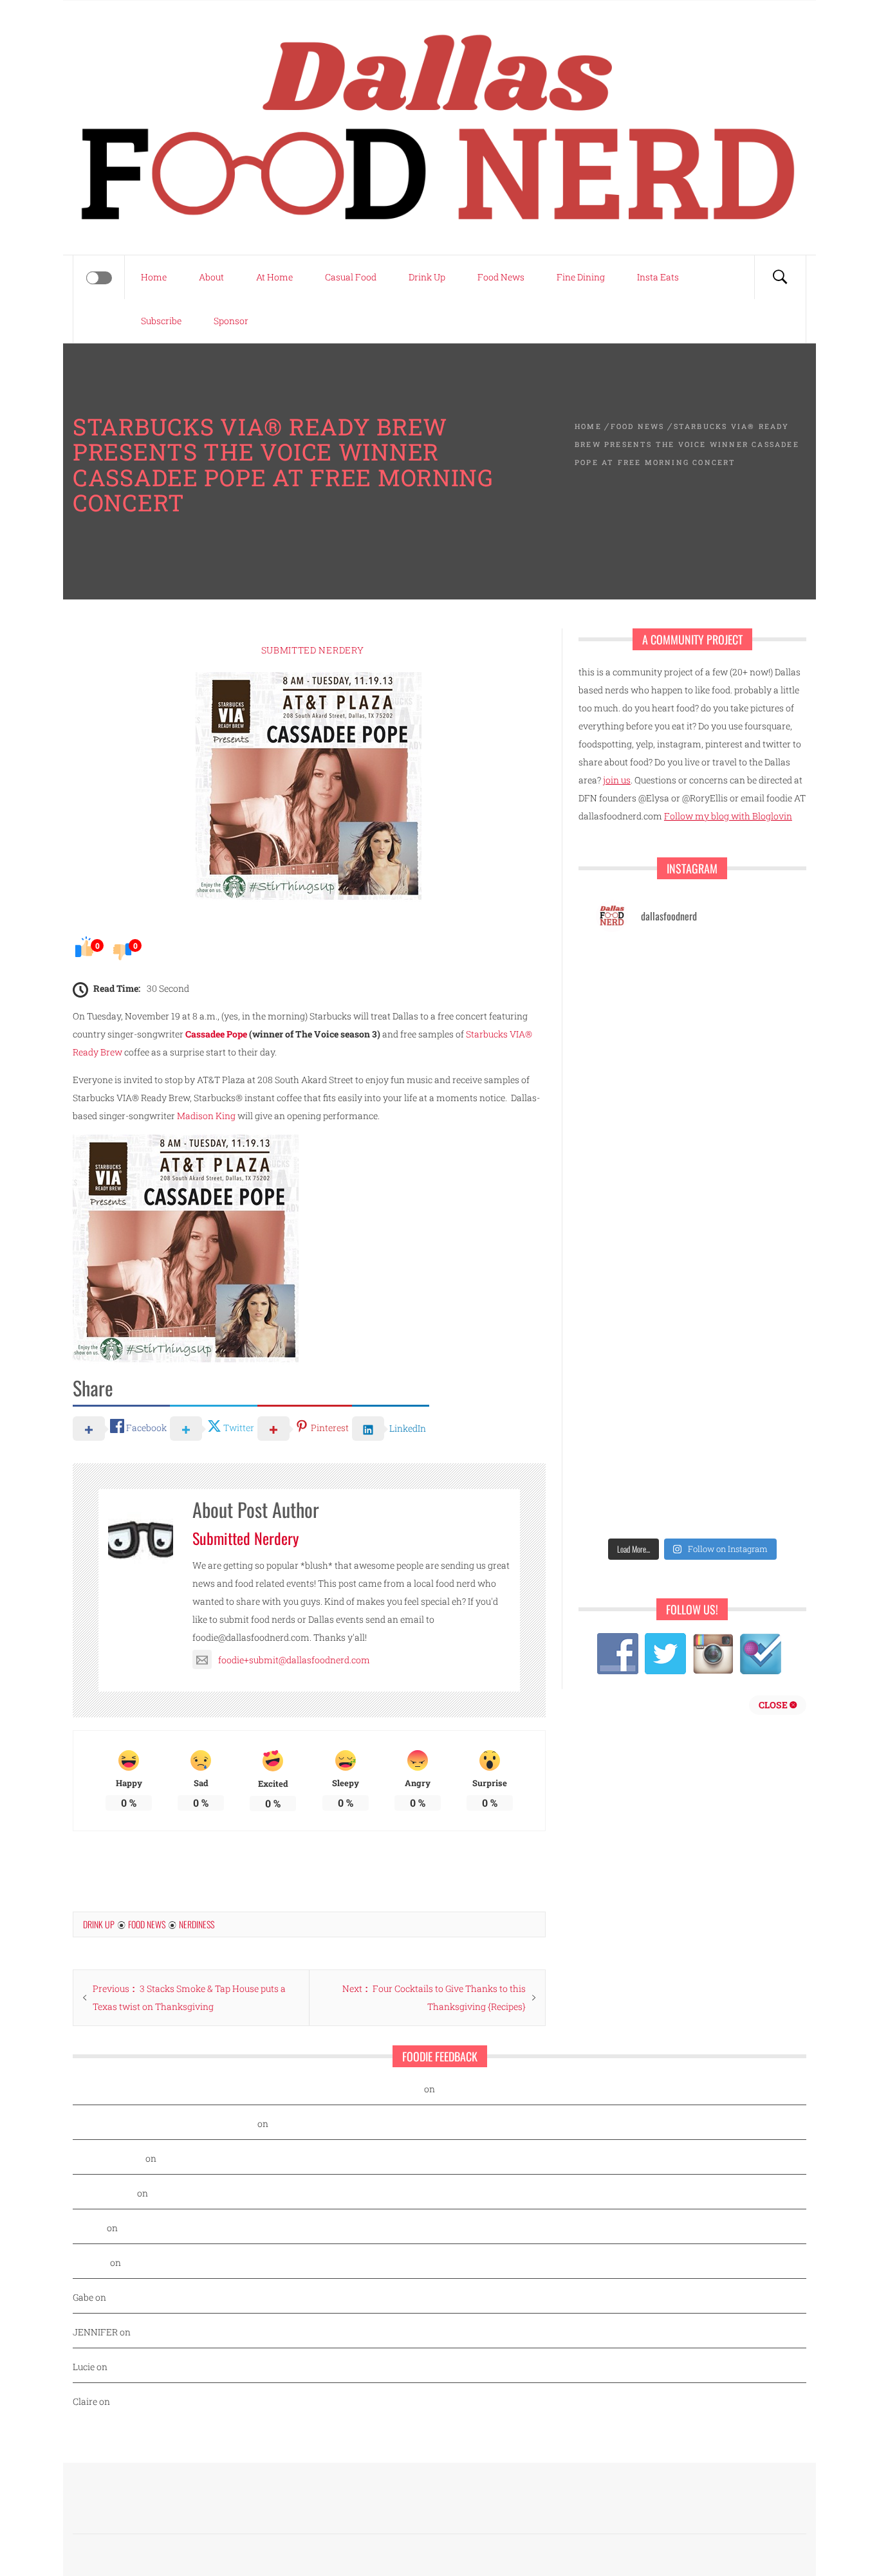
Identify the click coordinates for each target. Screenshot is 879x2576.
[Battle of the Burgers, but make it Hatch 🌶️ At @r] (643, 1325)
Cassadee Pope (216, 1034)
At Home (274, 277)
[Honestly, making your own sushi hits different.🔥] (742, 1091)
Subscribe (161, 321)
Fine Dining (581, 277)
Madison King (206, 1116)
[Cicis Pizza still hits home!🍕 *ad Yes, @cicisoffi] (643, 1267)
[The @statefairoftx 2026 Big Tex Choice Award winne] (742, 1267)
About (211, 277)
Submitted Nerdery (313, 650)
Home (154, 277)
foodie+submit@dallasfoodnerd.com (294, 1660)
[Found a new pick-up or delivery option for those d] (643, 1384)
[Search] (780, 277)
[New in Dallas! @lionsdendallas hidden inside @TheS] (643, 973)
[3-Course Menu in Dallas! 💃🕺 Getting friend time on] (742, 1208)
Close (774, 1705)
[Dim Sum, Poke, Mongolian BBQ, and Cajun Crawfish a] (643, 1091)
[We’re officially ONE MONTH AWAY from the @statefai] (643, 1150)
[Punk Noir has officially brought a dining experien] (742, 1384)
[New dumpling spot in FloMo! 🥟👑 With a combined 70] (643, 1208)
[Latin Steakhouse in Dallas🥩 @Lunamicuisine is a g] (742, 973)
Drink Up (427, 277)
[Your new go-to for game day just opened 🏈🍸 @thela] (643, 1032)
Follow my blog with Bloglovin (728, 816)
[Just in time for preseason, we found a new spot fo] (643, 1443)
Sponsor (231, 321)
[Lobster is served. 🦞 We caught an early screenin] (643, 1502)
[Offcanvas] (99, 278)
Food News (501, 277)
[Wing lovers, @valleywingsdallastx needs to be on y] (742, 1032)
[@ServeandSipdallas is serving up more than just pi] (742, 1443)
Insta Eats (658, 277)
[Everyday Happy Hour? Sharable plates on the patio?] (742, 1502)
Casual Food (351, 277)
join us (617, 780)
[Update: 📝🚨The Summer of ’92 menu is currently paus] (742, 1150)
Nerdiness (197, 1924)
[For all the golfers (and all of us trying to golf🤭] (742, 1325)
